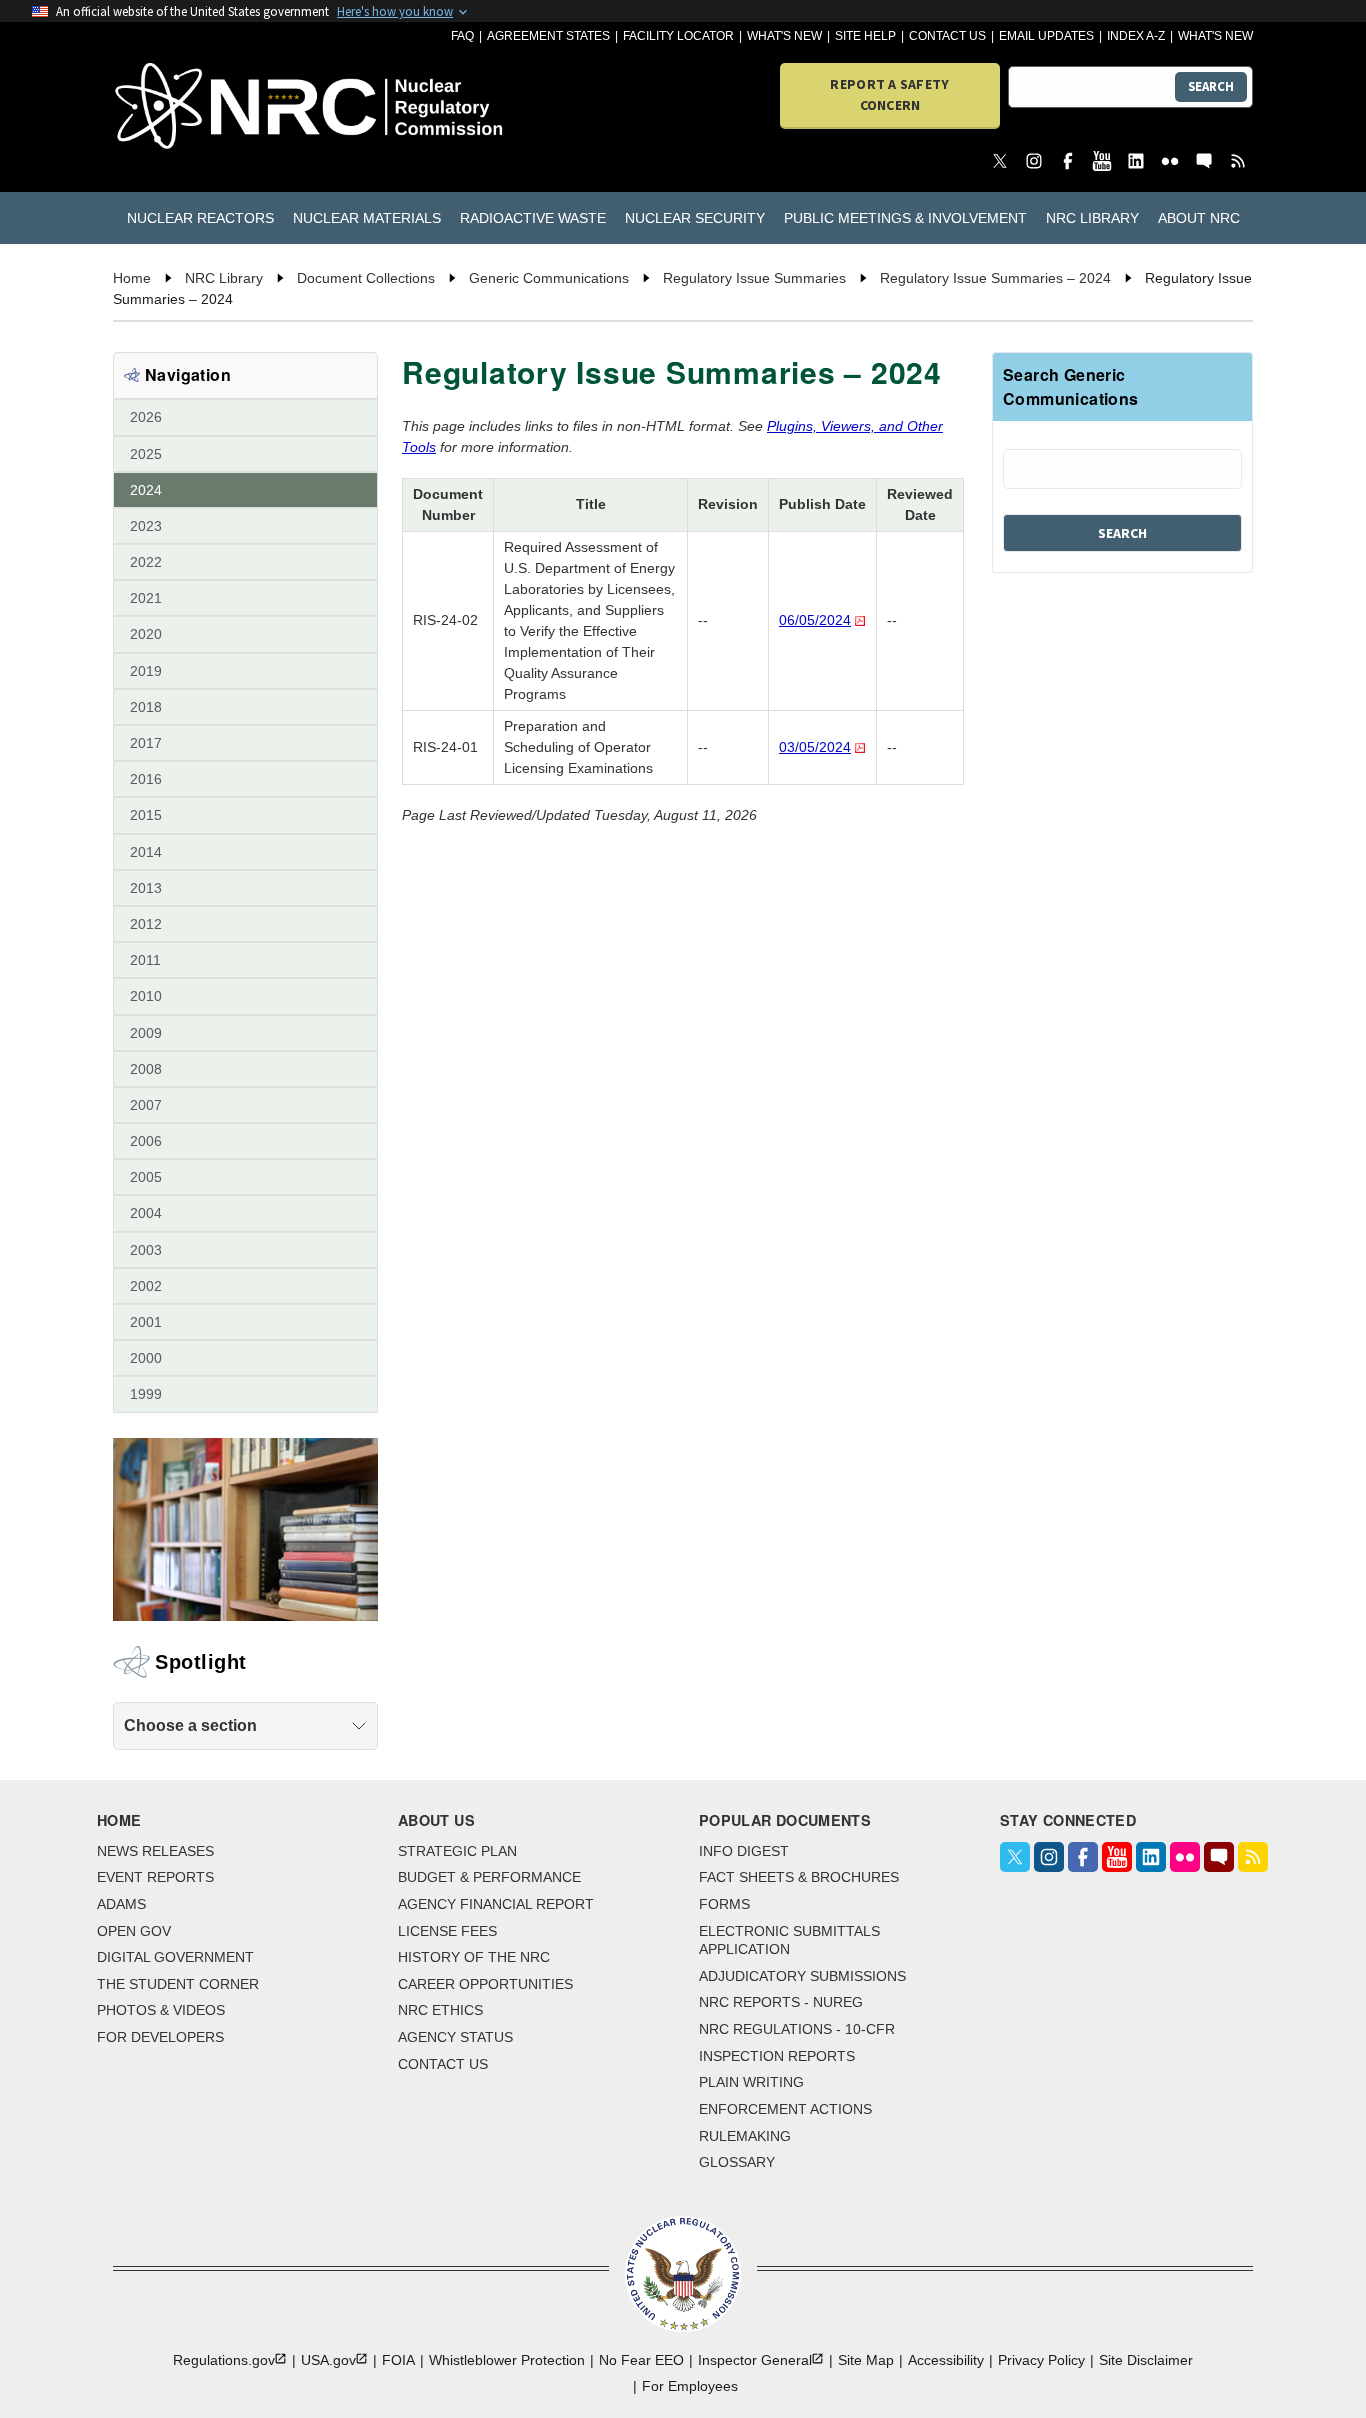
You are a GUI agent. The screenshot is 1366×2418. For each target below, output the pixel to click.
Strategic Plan (457, 1851)
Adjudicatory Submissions (802, 1976)
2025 (146, 454)
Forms (724, 1904)
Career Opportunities (485, 1984)
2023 (146, 526)
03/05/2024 (815, 747)
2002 (146, 1286)
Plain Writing (751, 2082)
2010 (146, 996)
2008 (146, 1069)
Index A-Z (1136, 36)
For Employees (690, 2386)
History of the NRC (474, 1957)
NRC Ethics (440, 2010)
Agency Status (455, 2037)
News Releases (155, 1851)
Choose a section (190, 1725)
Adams (121, 1904)
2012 (146, 924)
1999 (146, 1394)
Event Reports (155, 1877)
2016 (146, 779)
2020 (146, 634)
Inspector (755, 2360)
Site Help (865, 36)
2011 (145, 960)
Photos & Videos (161, 2010)
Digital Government (175, 1957)
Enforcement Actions (785, 2109)
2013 (146, 888)
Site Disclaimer (1146, 2360)
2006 (146, 1141)
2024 (146, 490)
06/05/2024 (815, 620)
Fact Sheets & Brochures (799, 1877)
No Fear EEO (641, 2360)
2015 (146, 815)
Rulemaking (745, 2136)
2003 (146, 1250)
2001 (146, 1322)
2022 (146, 562)
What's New (784, 36)
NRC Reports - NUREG (781, 2002)
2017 (146, 743)
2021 (146, 598)
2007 (146, 1105)
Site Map (866, 2360)
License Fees (447, 1931)
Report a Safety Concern (889, 94)
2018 (146, 707)
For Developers (160, 2037)
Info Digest (744, 1851)
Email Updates (1046, 36)
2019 (146, 671)
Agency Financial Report (496, 1904)
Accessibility (946, 2360)
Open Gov (134, 1931)
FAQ (462, 36)
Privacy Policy (1041, 2360)
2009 (146, 1033)
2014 (146, 852)
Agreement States (548, 36)
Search (1211, 86)
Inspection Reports (777, 2056)
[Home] (204, 107)
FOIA (398, 2360)
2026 (146, 417)
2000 (146, 1358)
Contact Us (947, 36)
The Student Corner (178, 1984)
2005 (146, 1177)
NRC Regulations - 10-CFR (797, 2029)
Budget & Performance (489, 1877)
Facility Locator (678, 36)
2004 (146, 1213)
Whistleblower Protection (507, 2360)
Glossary (737, 2162)
